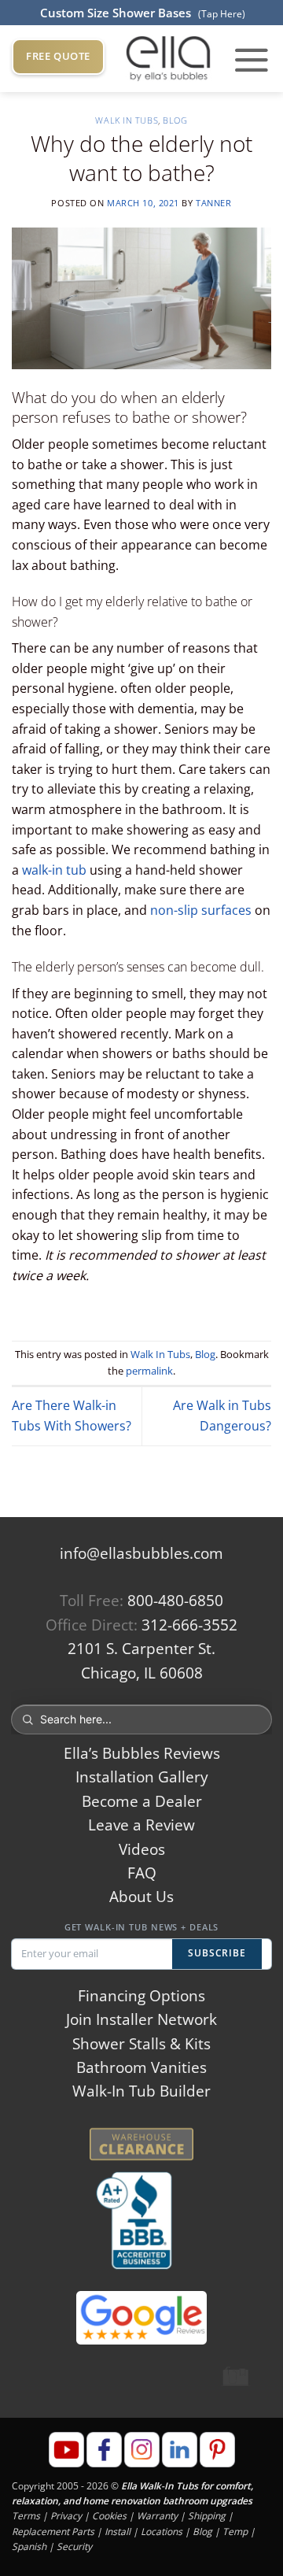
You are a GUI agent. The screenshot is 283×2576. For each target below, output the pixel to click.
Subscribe (217, 1953)
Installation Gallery (142, 1777)
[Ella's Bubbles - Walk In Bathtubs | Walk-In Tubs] (168, 59)
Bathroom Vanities (141, 2067)
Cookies (109, 2516)
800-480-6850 (175, 1601)
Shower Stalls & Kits (141, 2044)
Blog (175, 120)
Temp (235, 2531)
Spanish (29, 2546)
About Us (141, 1897)
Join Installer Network (141, 2019)
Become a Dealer (142, 1801)
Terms (26, 2516)
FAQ (142, 1873)
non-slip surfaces (201, 910)
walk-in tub (54, 870)
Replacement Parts (53, 2531)
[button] (252, 59)
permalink (149, 1371)
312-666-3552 (189, 1625)
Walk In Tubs (127, 120)
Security (74, 2546)
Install (118, 2531)
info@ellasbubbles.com (141, 1553)
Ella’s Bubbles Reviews (142, 1753)
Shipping (207, 2516)
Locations (162, 2531)
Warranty (157, 2516)
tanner (213, 203)
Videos (142, 1849)
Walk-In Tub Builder (141, 2091)
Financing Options (141, 1996)
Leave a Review (141, 1825)
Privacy (66, 2516)
